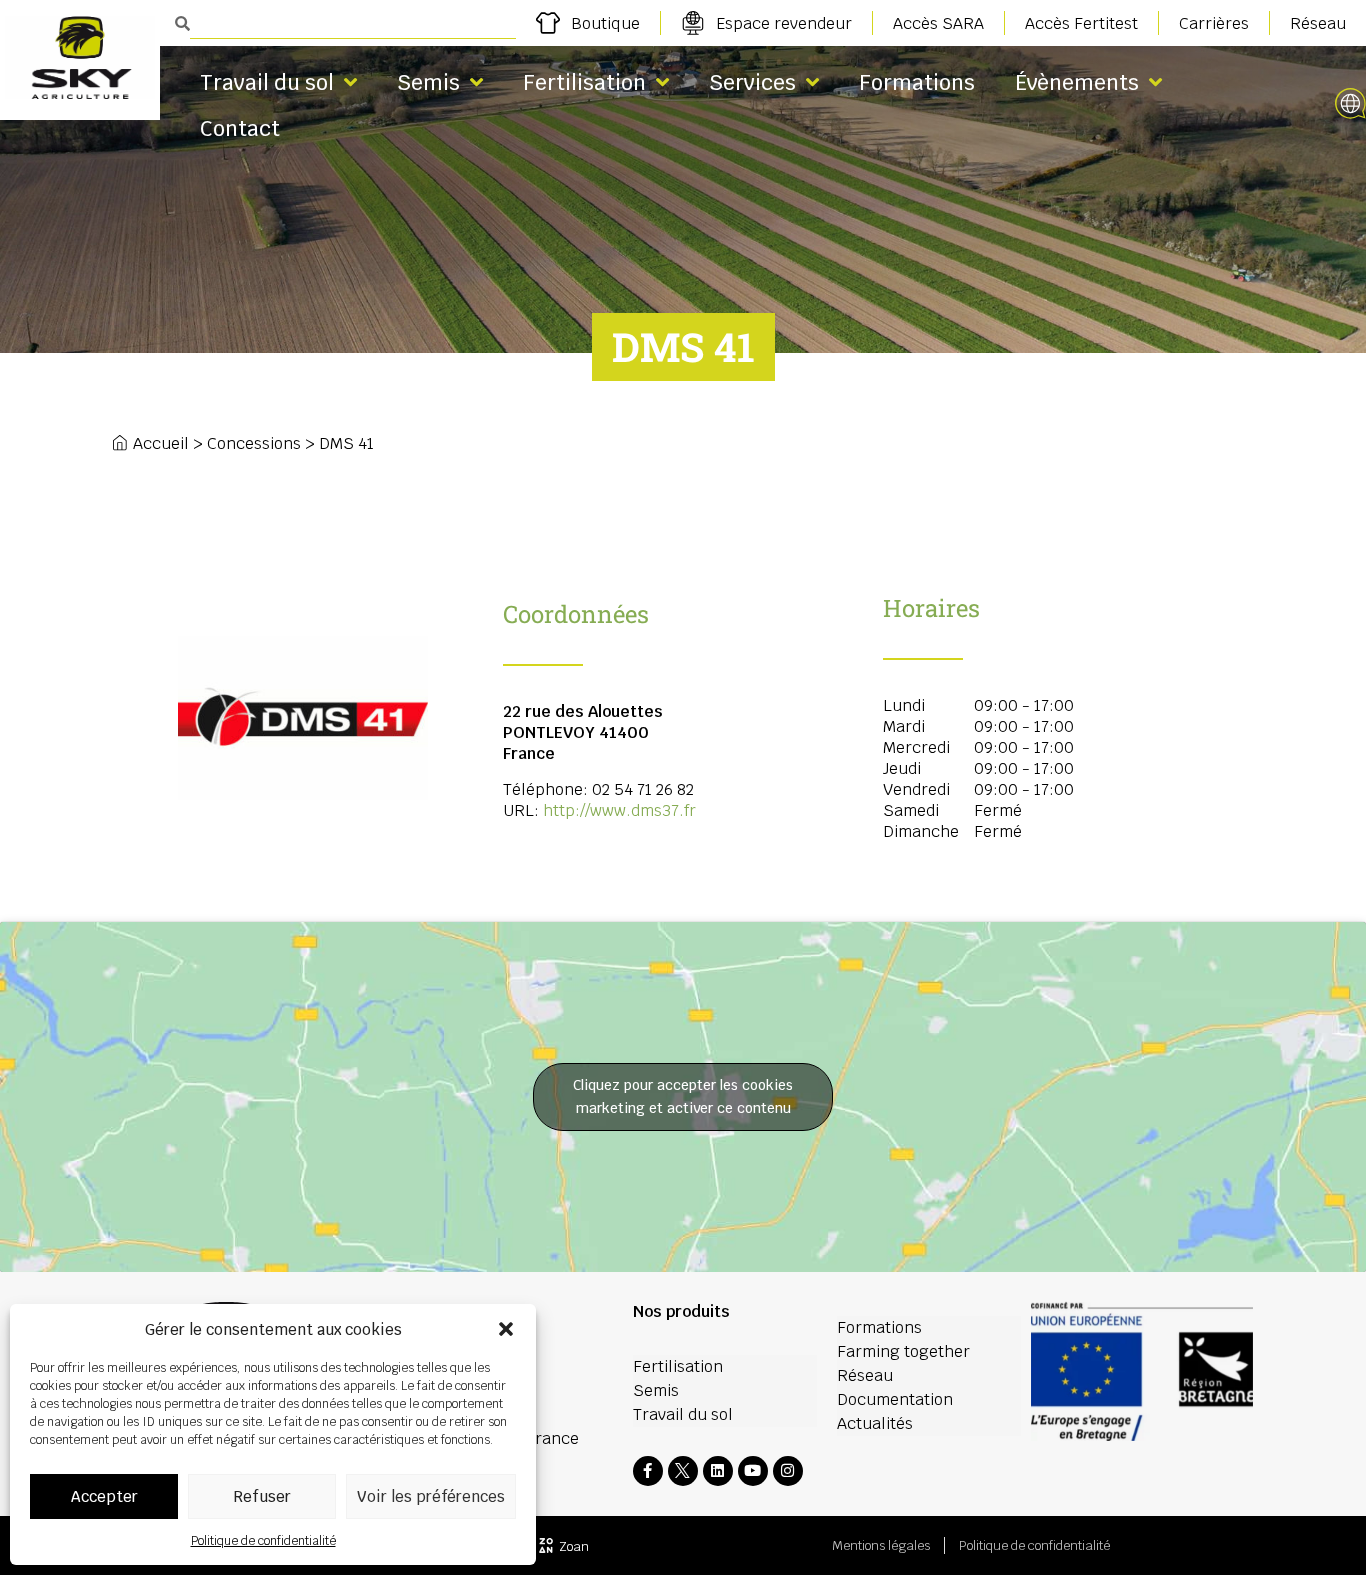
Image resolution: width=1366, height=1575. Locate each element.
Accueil (161, 443)
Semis (428, 82)
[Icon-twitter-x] (683, 1471)
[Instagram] (788, 1471)
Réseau (865, 1375)
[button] (506, 1329)
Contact (240, 128)
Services (752, 82)
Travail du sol (267, 82)
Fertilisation (584, 82)
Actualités (875, 1423)
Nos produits (681, 1311)
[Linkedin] (718, 1471)
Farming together (903, 1351)
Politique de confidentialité (263, 1541)
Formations (917, 82)
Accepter (104, 1496)
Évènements (1077, 82)
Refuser (262, 1496)
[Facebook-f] (648, 1471)
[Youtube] (753, 1471)
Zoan (574, 1546)
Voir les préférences (431, 1496)
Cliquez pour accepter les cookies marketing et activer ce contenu (683, 1096)
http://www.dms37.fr (619, 810)
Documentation (895, 1399)
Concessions (254, 443)
